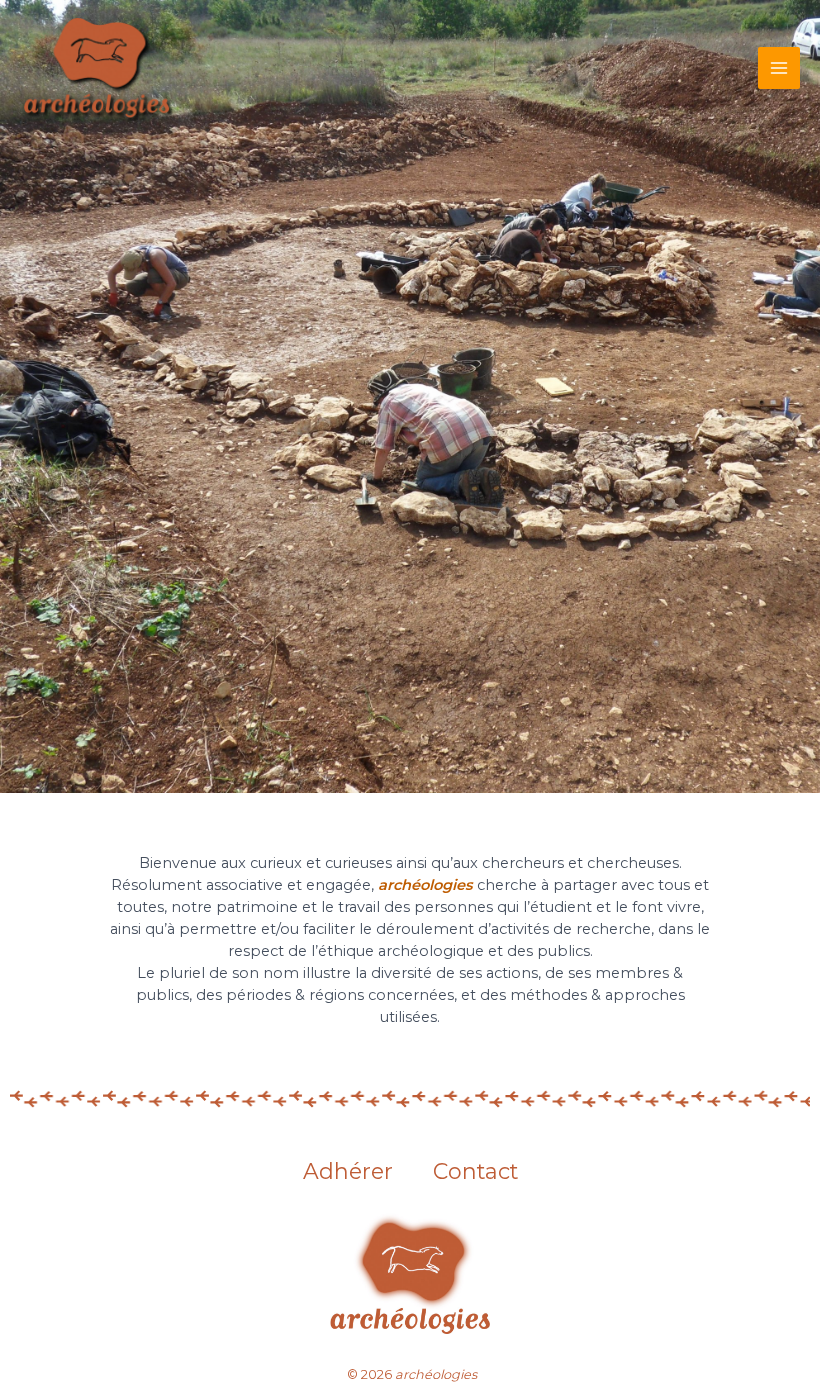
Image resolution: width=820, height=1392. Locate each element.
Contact (475, 1172)
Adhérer (348, 1172)
